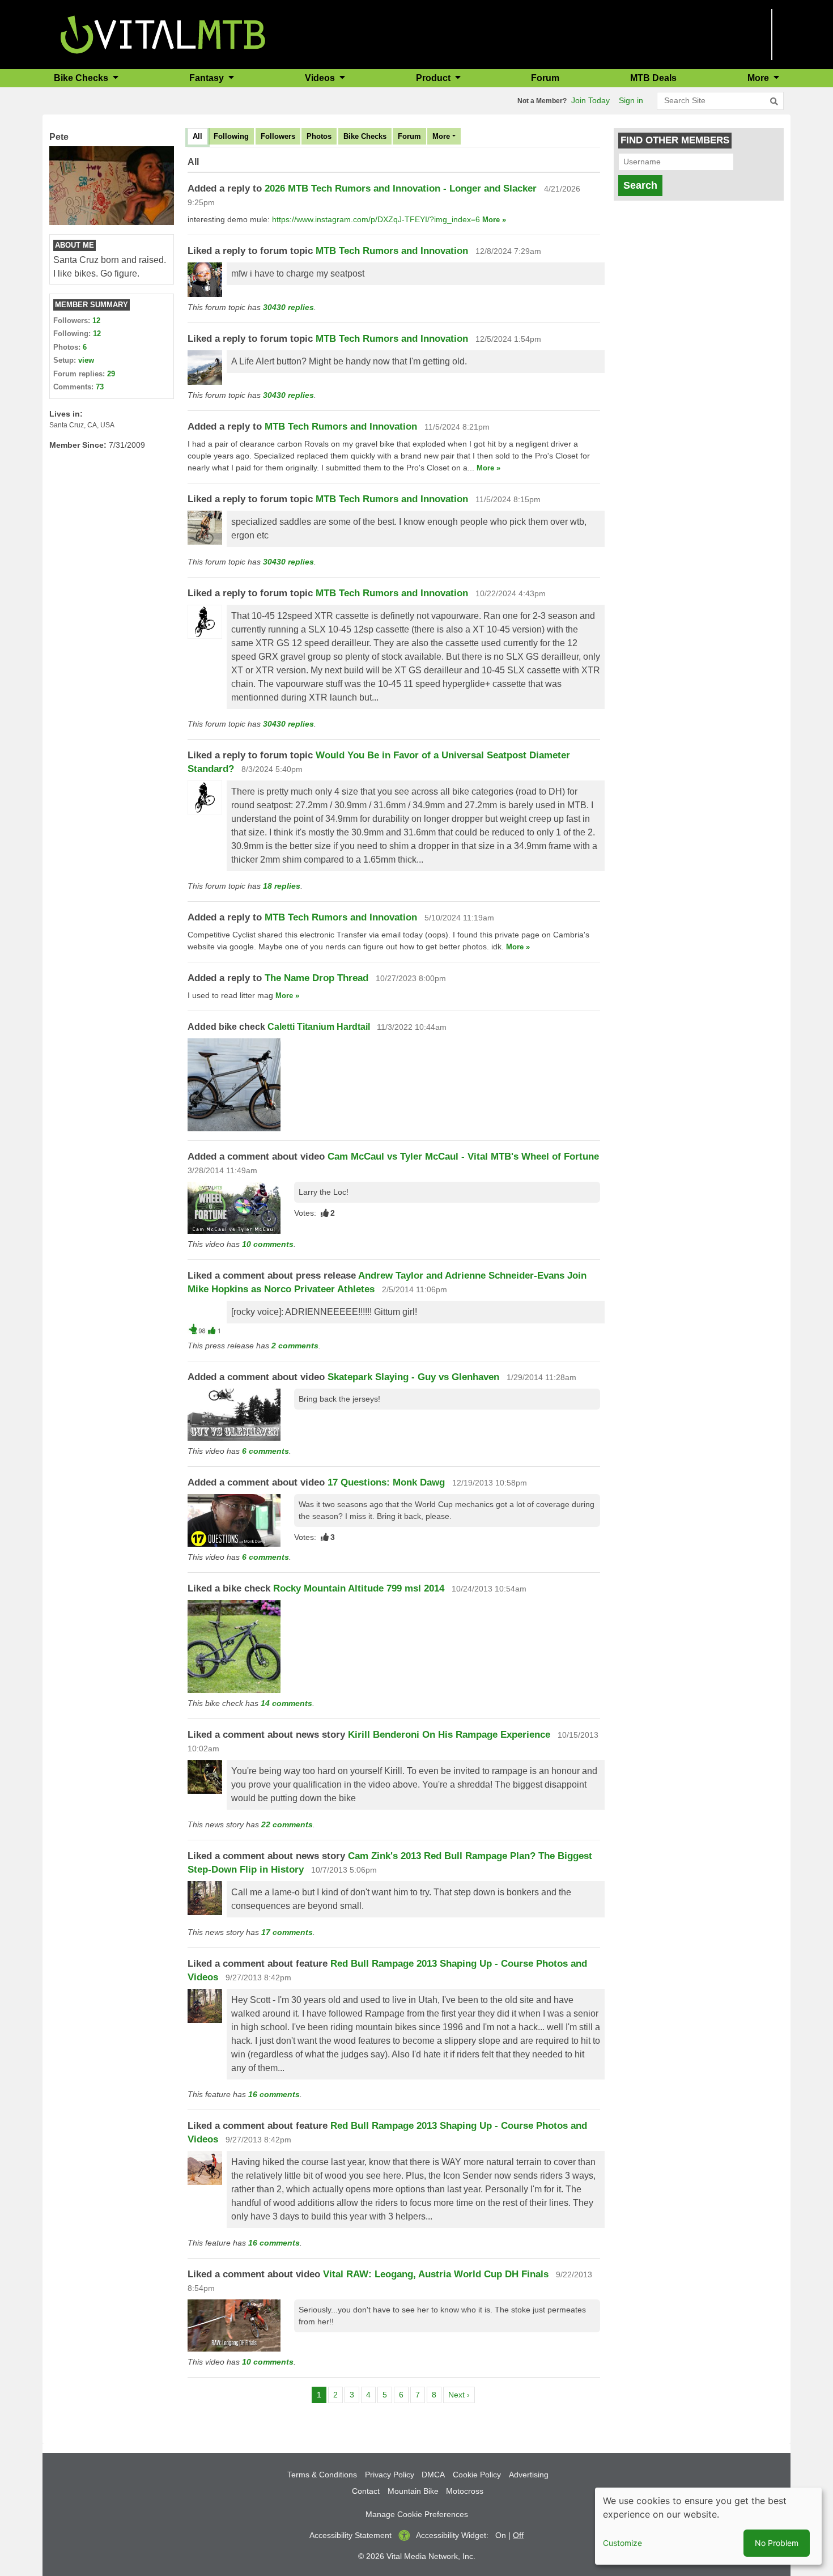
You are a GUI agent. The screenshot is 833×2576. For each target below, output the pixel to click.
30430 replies (288, 307)
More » (494, 220)
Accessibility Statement (350, 2535)
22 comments (287, 1824)
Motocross (465, 2491)
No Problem (777, 2543)
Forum (545, 78)
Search (640, 185)
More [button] (759, 78)
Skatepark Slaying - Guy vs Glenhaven (413, 1377)
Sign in (631, 100)
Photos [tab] (319, 136)
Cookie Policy (477, 2475)
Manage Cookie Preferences (417, 2514)
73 (100, 387)
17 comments (287, 1932)
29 (111, 374)
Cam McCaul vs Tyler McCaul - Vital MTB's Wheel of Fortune (463, 1157)
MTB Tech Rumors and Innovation (392, 251)
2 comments (295, 1346)
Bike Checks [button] (82, 78)
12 (96, 321)
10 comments (268, 1244)
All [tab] (197, 136)
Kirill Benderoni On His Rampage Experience (449, 1735)
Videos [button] (321, 78)
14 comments (286, 1703)
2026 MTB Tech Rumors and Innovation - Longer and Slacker (401, 188)
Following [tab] (231, 136)
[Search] (774, 101)
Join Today (590, 100)
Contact (366, 2491)
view (86, 360)
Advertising (529, 2475)
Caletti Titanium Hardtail (319, 1027)
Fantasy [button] (208, 78)
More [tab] (441, 136)
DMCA (433, 2475)
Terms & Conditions (322, 2475)
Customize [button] (622, 2543)
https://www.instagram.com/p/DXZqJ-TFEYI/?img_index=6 (376, 219)
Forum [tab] (409, 136)
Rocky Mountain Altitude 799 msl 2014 (359, 1588)
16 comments (274, 2094)
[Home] (163, 34)
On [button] (501, 2535)
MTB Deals (653, 78)
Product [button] (434, 78)
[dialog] (708, 2526)
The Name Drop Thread (316, 978)
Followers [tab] (278, 136)
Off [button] (518, 2535)
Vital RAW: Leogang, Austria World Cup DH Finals (436, 2274)
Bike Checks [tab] (365, 136)
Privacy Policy (390, 2475)
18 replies (282, 886)
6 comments (265, 1451)
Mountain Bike (413, 2491)
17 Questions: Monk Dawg (386, 1482)
